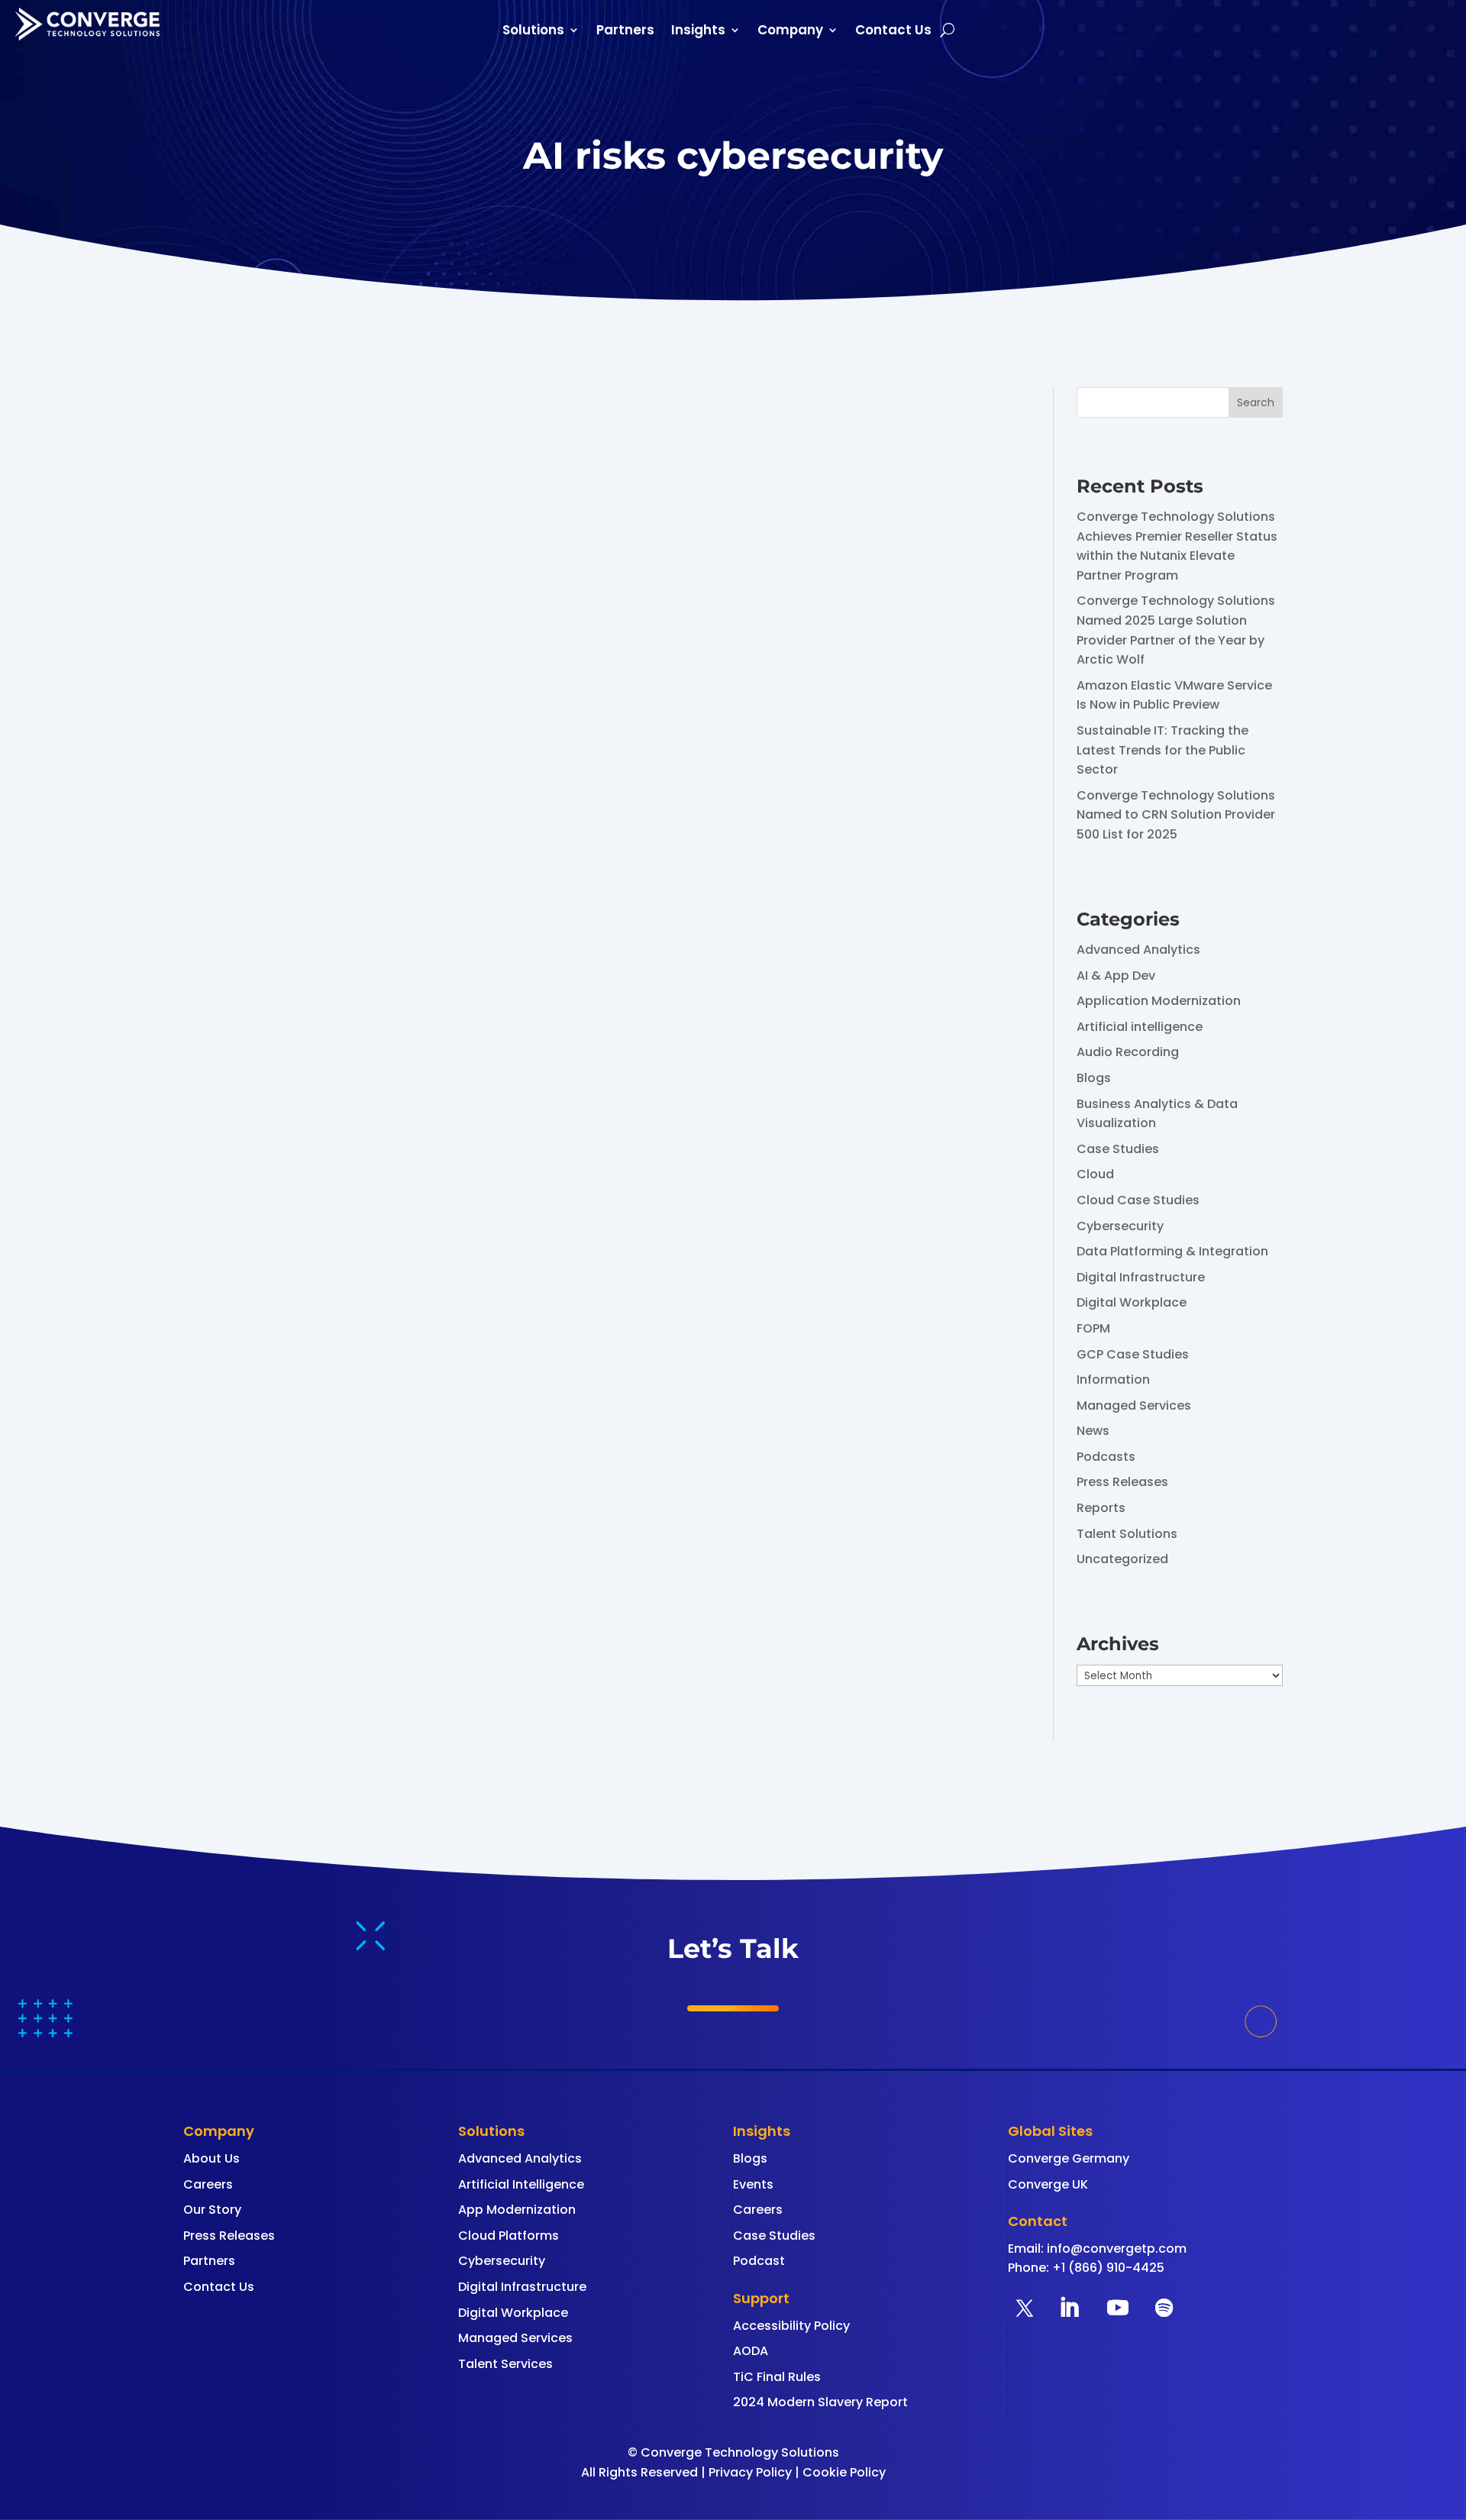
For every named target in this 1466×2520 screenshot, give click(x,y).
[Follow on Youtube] (1118, 2308)
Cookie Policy (844, 2472)
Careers (208, 2184)
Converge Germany (1069, 2158)
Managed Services (1134, 1405)
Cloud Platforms (509, 2236)
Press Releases (1122, 1482)
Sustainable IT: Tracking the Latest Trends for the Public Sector (1162, 750)
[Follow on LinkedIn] (1069, 2308)
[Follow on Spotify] (1164, 2308)
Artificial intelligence (1140, 1027)
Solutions (533, 32)
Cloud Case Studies (1138, 1200)
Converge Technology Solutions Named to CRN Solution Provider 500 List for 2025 (1176, 815)
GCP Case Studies (1133, 1354)
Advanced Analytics (1138, 950)
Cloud (1095, 1174)
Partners (625, 32)
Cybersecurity (1120, 1226)
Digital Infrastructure (1141, 1277)
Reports (1101, 1508)
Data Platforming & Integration (1172, 1251)
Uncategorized (1122, 1559)
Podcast (759, 2261)
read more (231, 1056)
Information (1113, 1380)
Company (790, 32)
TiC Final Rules (777, 2377)
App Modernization (517, 2210)
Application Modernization (1159, 1001)
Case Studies (1118, 1149)
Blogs (1094, 1078)
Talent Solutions (1127, 1534)
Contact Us (893, 32)
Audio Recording (1128, 1052)
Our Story (212, 2210)
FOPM (1093, 1328)
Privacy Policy (750, 2472)
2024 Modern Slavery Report (820, 2402)
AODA (751, 2351)
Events (753, 2184)
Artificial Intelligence (521, 2184)
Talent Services (505, 2364)
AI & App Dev (1116, 976)
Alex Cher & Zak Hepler (286, 965)
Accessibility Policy (791, 2326)
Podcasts (1106, 1457)
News (1093, 1431)
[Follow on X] (1025, 2308)
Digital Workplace (1132, 1302)
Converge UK (1048, 2184)
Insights (698, 32)
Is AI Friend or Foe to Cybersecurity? (341, 936)
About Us (212, 2158)
